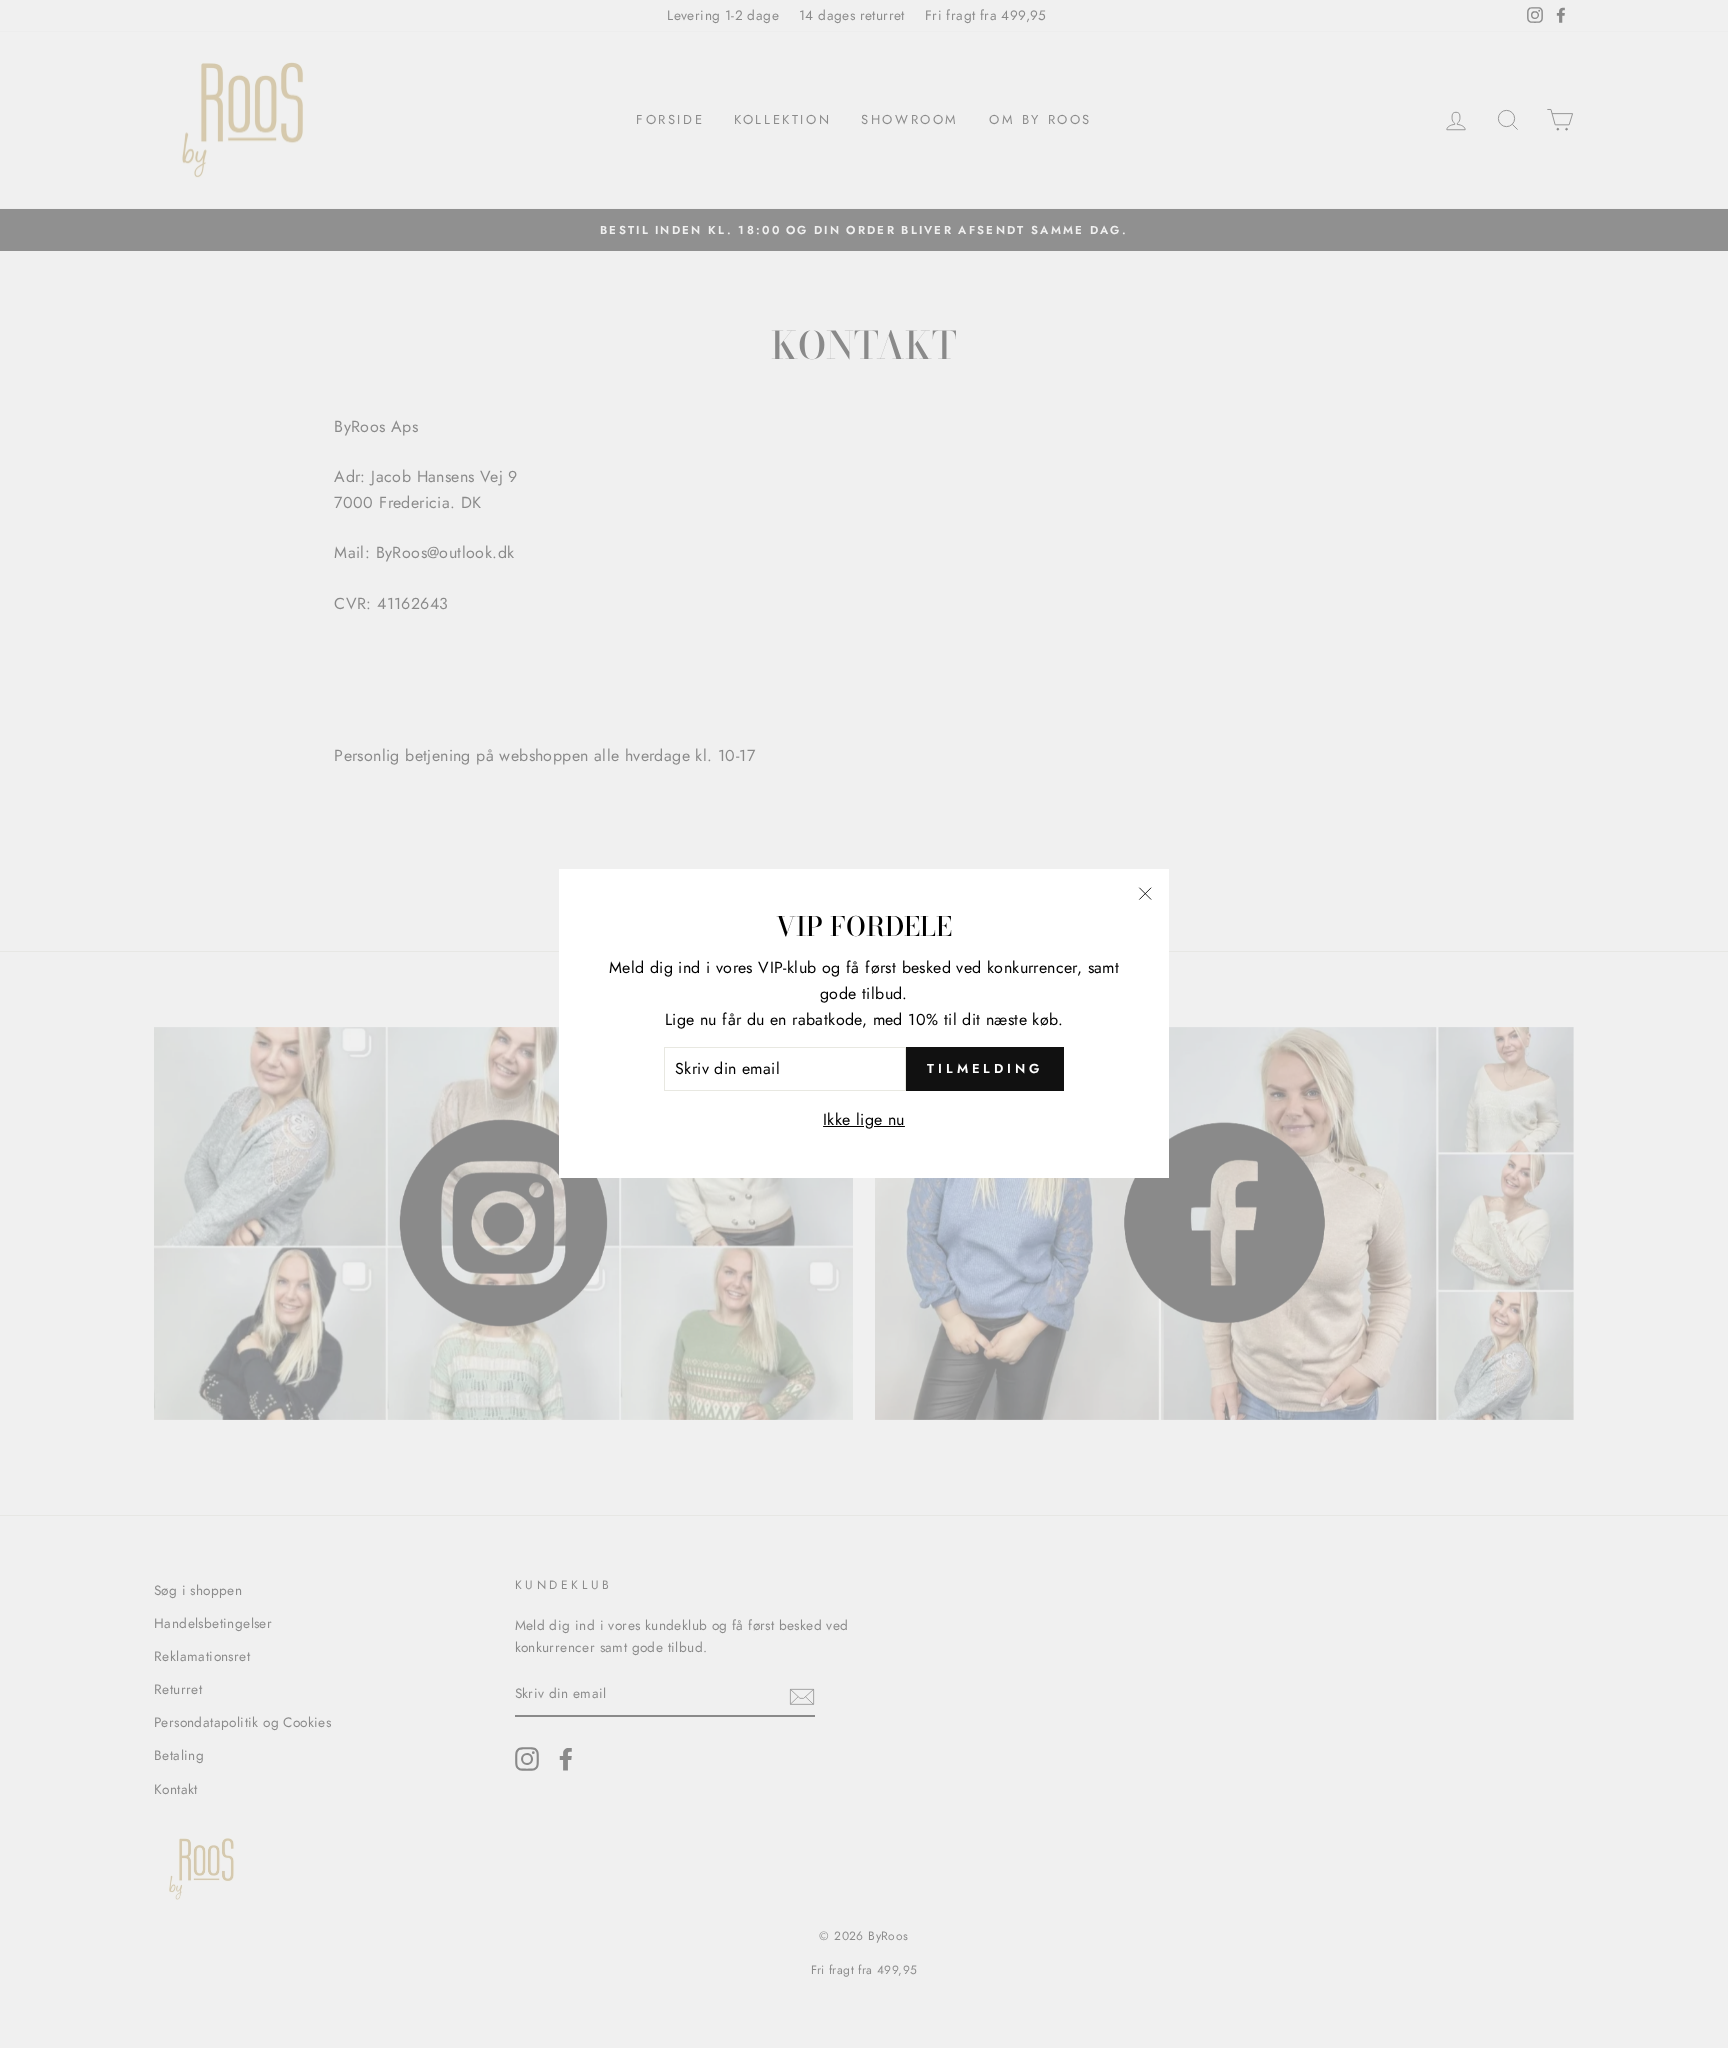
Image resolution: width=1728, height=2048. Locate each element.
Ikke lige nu (864, 1119)
